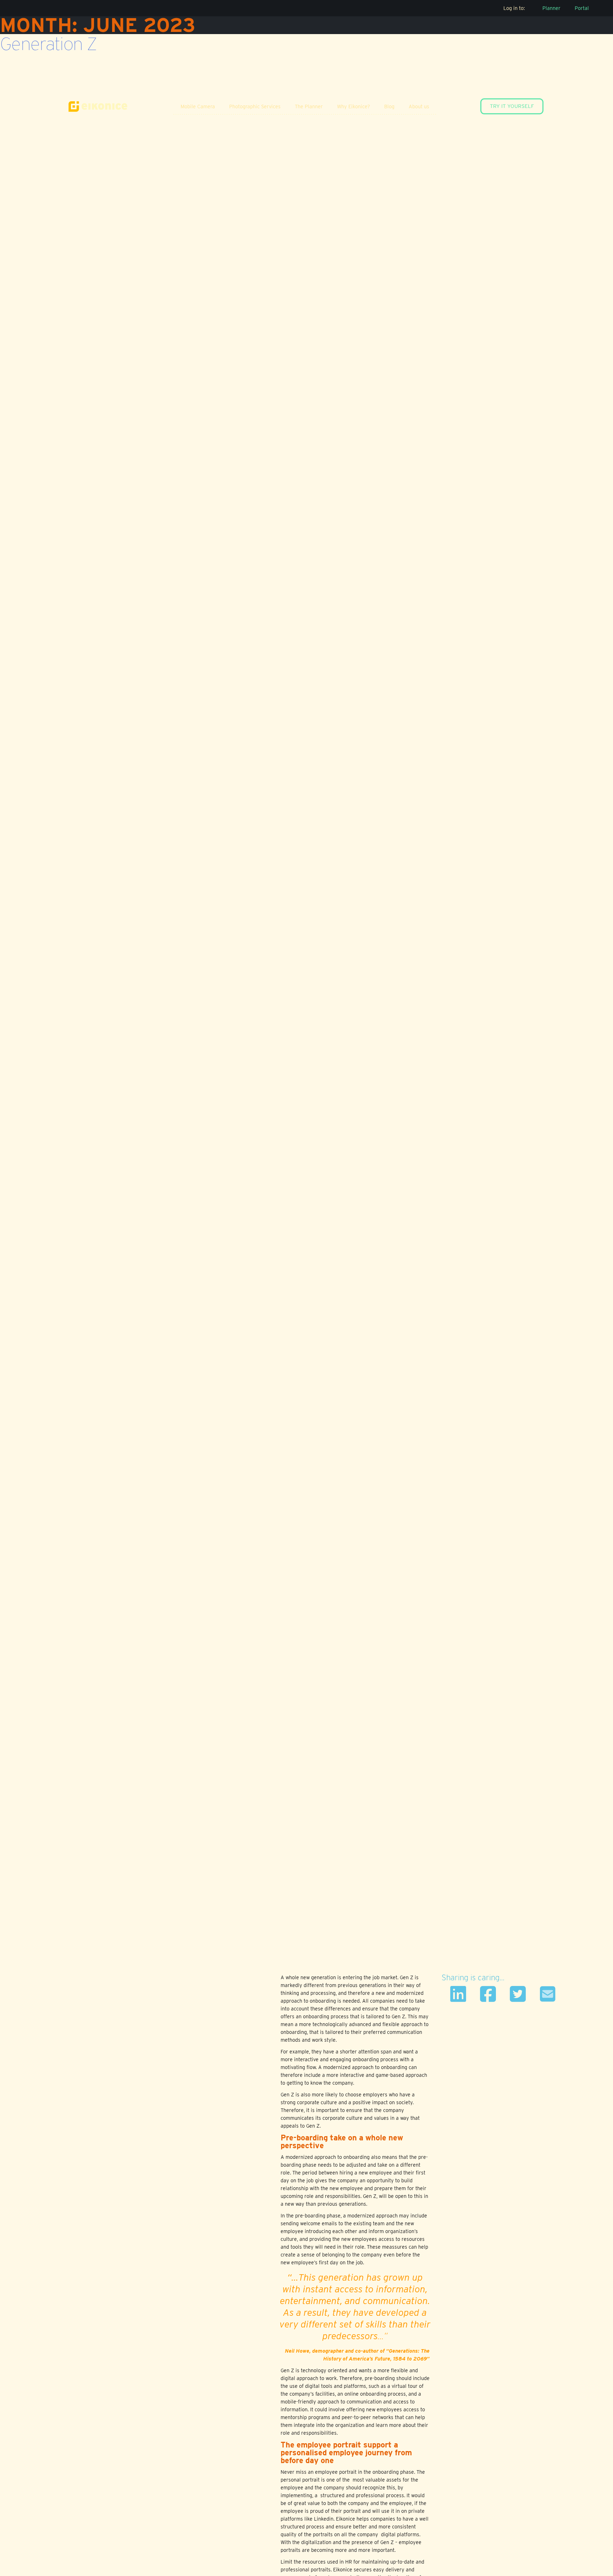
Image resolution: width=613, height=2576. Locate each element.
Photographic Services (255, 106)
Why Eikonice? (354, 106)
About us (419, 106)
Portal (582, 8)
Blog (389, 106)
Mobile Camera (198, 106)
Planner (551, 8)
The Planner (309, 106)
